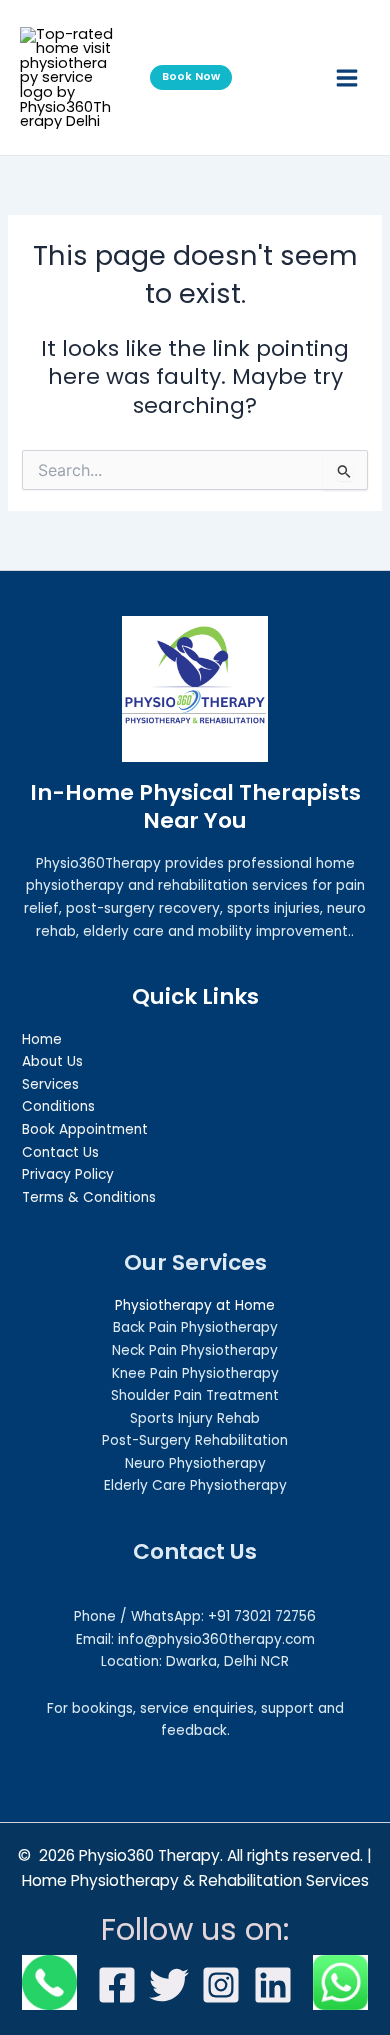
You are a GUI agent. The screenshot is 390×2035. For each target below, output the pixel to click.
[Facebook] (117, 1985)
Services (50, 1084)
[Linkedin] (273, 1985)
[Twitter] (169, 1985)
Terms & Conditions (89, 1197)
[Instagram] (221, 1985)
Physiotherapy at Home (195, 1305)
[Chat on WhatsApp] (340, 1982)
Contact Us (60, 1152)
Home (42, 1039)
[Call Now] (49, 1982)
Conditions (58, 1106)
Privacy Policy (68, 1174)
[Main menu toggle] (347, 78)
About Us (52, 1061)
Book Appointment (85, 1129)
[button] (195, 77)
